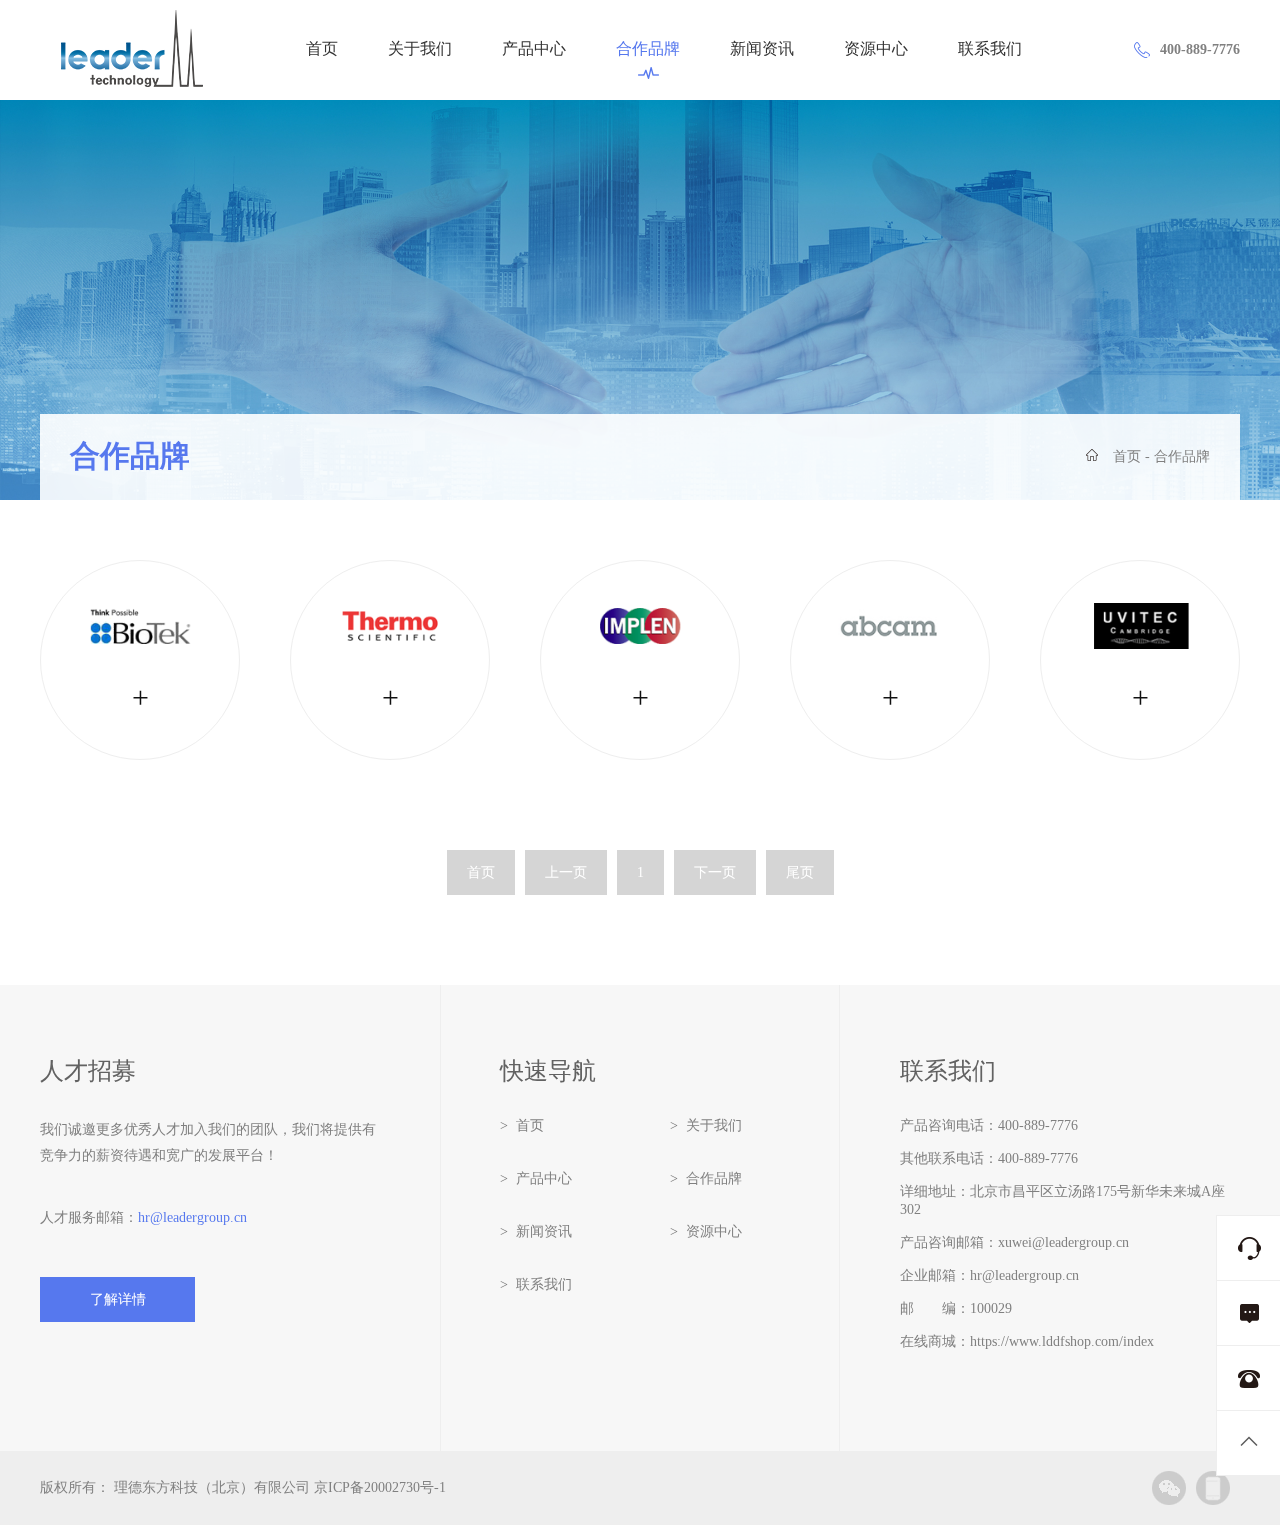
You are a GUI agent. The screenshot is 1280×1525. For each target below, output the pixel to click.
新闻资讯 (762, 49)
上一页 (566, 872)
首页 (322, 49)
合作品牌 (648, 49)
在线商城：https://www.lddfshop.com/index (1027, 1341)
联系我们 (990, 49)
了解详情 (118, 1299)
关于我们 (420, 49)
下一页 (715, 872)
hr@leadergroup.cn (192, 1217)
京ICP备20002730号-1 (380, 1487)
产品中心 (534, 49)
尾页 (800, 872)
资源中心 (876, 49)
